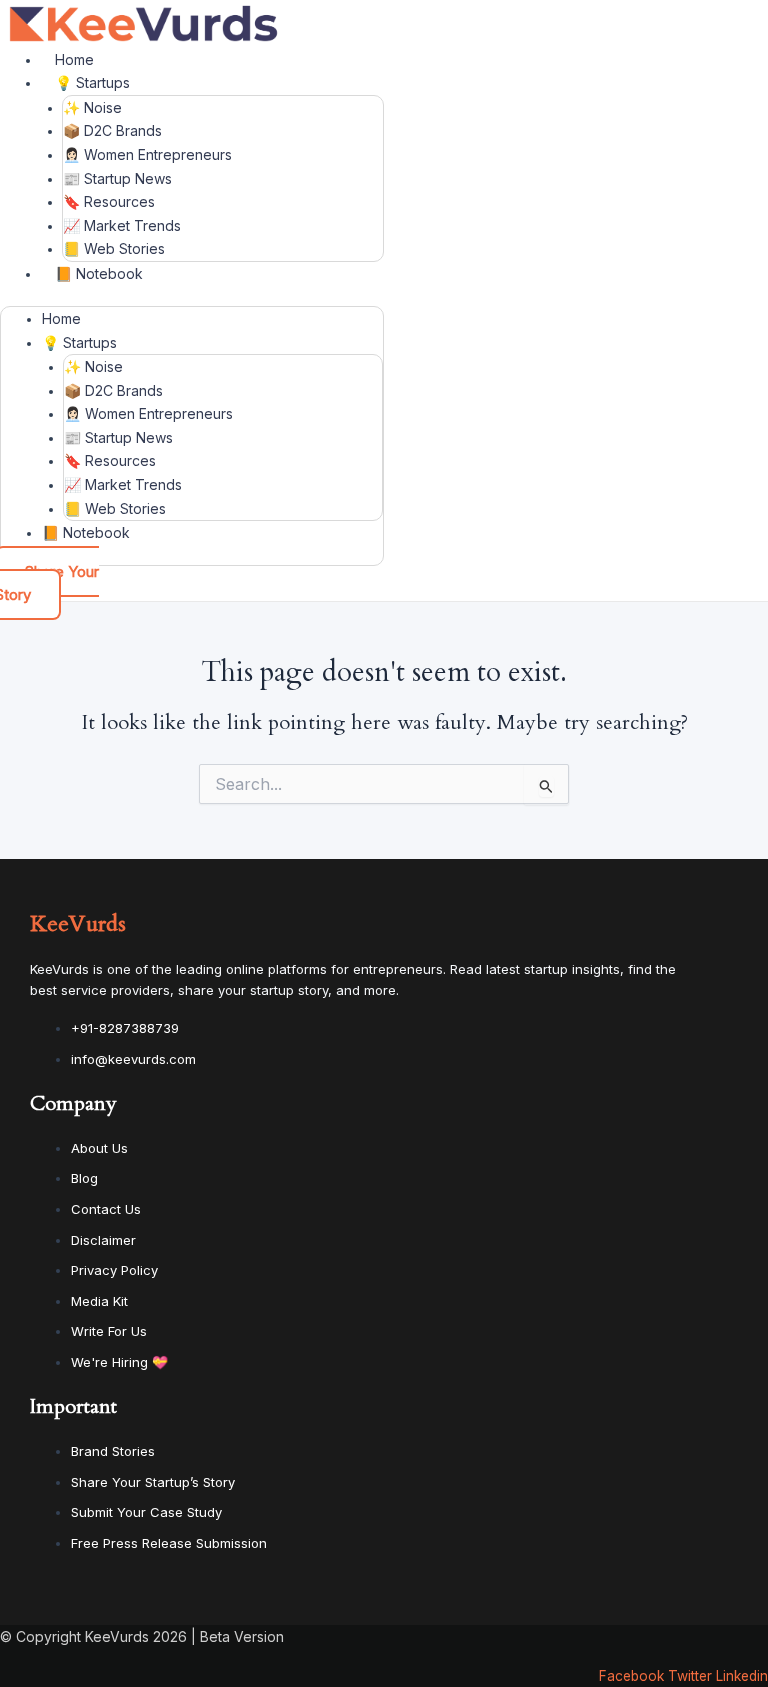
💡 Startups (92, 82)
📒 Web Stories (114, 248)
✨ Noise (92, 107)
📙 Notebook (99, 273)
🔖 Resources (109, 201)
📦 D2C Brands (112, 130)
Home (74, 59)
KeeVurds (78, 923)
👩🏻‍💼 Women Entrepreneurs (147, 154)
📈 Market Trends (122, 225)
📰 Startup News (117, 178)
